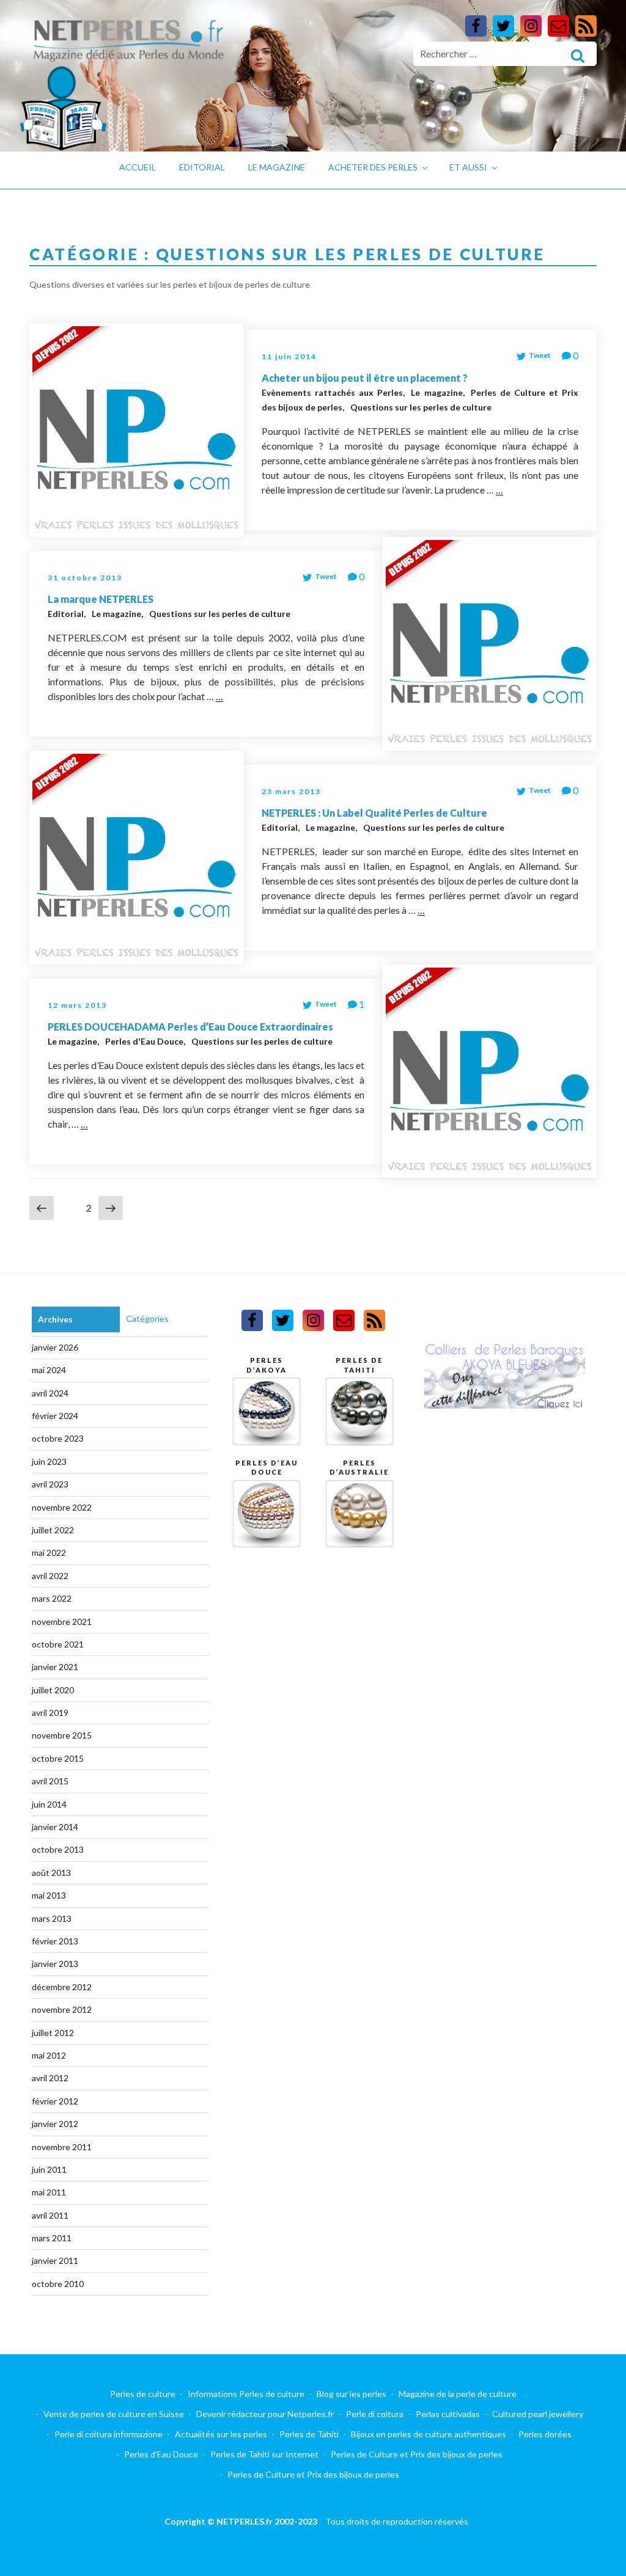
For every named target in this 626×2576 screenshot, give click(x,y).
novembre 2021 (62, 1622)
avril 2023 (50, 1484)
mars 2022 (52, 1598)
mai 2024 (49, 1370)
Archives (55, 1319)
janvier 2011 (55, 2260)
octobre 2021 (58, 1644)
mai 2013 (49, 1895)
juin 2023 (49, 1461)
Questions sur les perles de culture (421, 407)
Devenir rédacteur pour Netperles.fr (265, 2414)
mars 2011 (52, 2238)
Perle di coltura (375, 2414)
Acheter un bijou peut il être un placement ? (365, 378)
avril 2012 (50, 2078)
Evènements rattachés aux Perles (333, 392)
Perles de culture (143, 2394)
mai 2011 (49, 2192)
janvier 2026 (55, 1347)
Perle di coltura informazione (109, 2434)
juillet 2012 (53, 2033)
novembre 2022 (62, 1507)
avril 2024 (50, 1393)
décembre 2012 (62, 1987)
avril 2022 (50, 1576)
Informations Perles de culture (246, 2394)
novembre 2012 (62, 2009)
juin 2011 (49, 2169)
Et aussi (468, 167)
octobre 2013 (58, 1849)
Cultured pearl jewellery (538, 2414)
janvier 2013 (55, 1964)
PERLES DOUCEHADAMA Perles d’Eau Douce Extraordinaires (190, 1027)
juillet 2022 (53, 1530)
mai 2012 (49, 2055)
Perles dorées (545, 2434)
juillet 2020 (53, 1690)
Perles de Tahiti (309, 2434)
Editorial (202, 167)
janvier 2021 (55, 1667)
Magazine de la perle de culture (458, 2394)
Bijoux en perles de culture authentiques (429, 2434)
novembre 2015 (62, 1735)
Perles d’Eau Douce (161, 2454)
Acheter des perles (373, 167)
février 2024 (55, 1416)
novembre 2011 (62, 2147)
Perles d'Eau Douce (145, 1041)
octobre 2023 (58, 1438)
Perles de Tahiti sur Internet (264, 2454)
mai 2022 (49, 1553)
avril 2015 (50, 1781)
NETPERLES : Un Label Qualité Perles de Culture (374, 813)
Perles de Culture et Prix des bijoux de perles (417, 2454)
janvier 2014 (55, 1827)
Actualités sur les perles (221, 2434)
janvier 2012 (55, 2124)
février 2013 (55, 1941)
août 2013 (51, 1873)
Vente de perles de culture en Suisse (114, 2414)
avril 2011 (50, 2215)
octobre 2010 (58, 2284)
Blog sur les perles (352, 2394)
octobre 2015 (58, 1758)
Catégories (147, 1319)
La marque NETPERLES (101, 599)
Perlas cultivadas (448, 2414)
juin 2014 (49, 1804)
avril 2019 (50, 1713)
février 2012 (55, 2101)
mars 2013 (52, 1918)
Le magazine (277, 167)
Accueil (138, 167)
